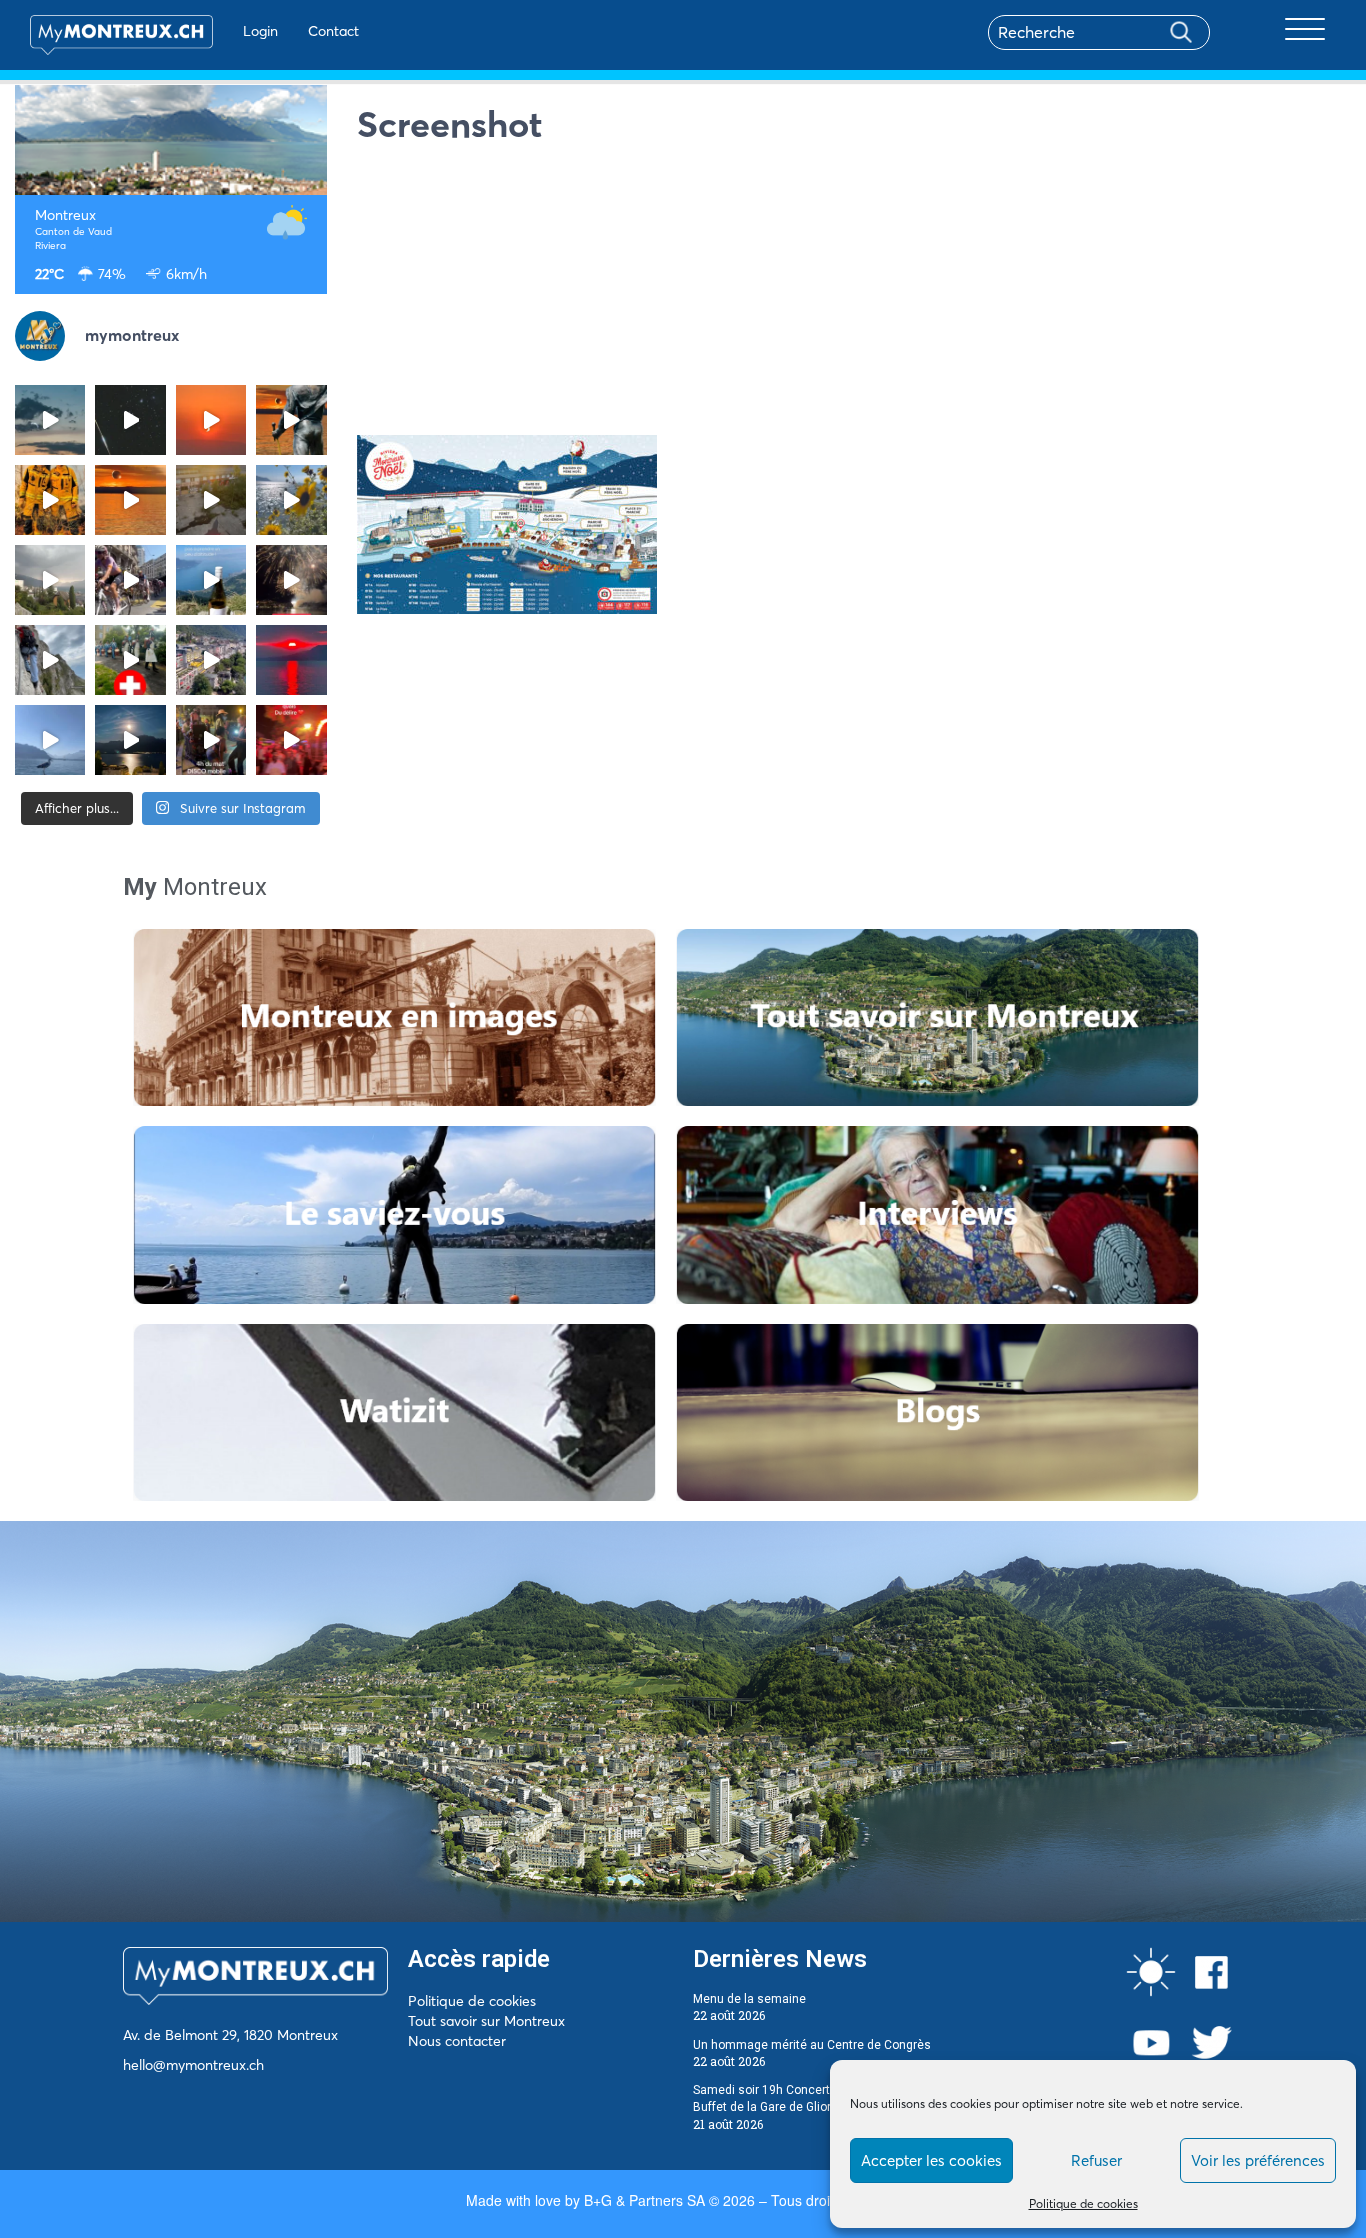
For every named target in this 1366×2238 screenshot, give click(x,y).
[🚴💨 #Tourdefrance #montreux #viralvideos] (130, 580)
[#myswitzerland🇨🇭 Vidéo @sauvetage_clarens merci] (291, 580)
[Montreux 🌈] (291, 740)
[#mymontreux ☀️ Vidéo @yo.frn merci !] (211, 660)
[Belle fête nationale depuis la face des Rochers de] (50, 660)
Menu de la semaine (749, 1999)
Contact (333, 31)
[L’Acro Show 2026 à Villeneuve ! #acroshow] (50, 420)
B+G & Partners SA (644, 2200)
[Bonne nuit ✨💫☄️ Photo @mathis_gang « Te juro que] (130, 740)
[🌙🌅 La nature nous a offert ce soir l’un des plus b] (211, 420)
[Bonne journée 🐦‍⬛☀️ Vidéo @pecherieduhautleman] (50, 740)
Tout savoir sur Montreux (486, 2021)
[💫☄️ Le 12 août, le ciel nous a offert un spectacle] (130, 420)
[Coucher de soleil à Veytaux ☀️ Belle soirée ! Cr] (291, 660)
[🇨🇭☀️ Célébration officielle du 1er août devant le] (130, 660)
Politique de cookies (1083, 2203)
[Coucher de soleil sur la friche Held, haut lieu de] (211, 500)
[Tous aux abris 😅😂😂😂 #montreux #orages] (50, 580)
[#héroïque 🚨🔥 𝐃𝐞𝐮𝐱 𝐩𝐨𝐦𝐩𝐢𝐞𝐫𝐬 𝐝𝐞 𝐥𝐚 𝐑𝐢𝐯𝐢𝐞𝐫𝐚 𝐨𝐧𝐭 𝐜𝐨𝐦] (50, 500)
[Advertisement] (854, 295)
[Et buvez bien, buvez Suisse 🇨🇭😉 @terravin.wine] (211, 580)
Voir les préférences (1258, 2160)
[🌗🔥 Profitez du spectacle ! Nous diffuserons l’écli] (291, 420)
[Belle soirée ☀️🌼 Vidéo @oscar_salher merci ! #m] (291, 500)
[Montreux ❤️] (211, 740)
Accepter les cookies (931, 2160)
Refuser (1096, 2160)
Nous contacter (457, 2041)
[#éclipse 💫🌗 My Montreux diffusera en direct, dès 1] (130, 500)
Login (260, 31)
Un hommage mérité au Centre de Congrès (812, 2045)
